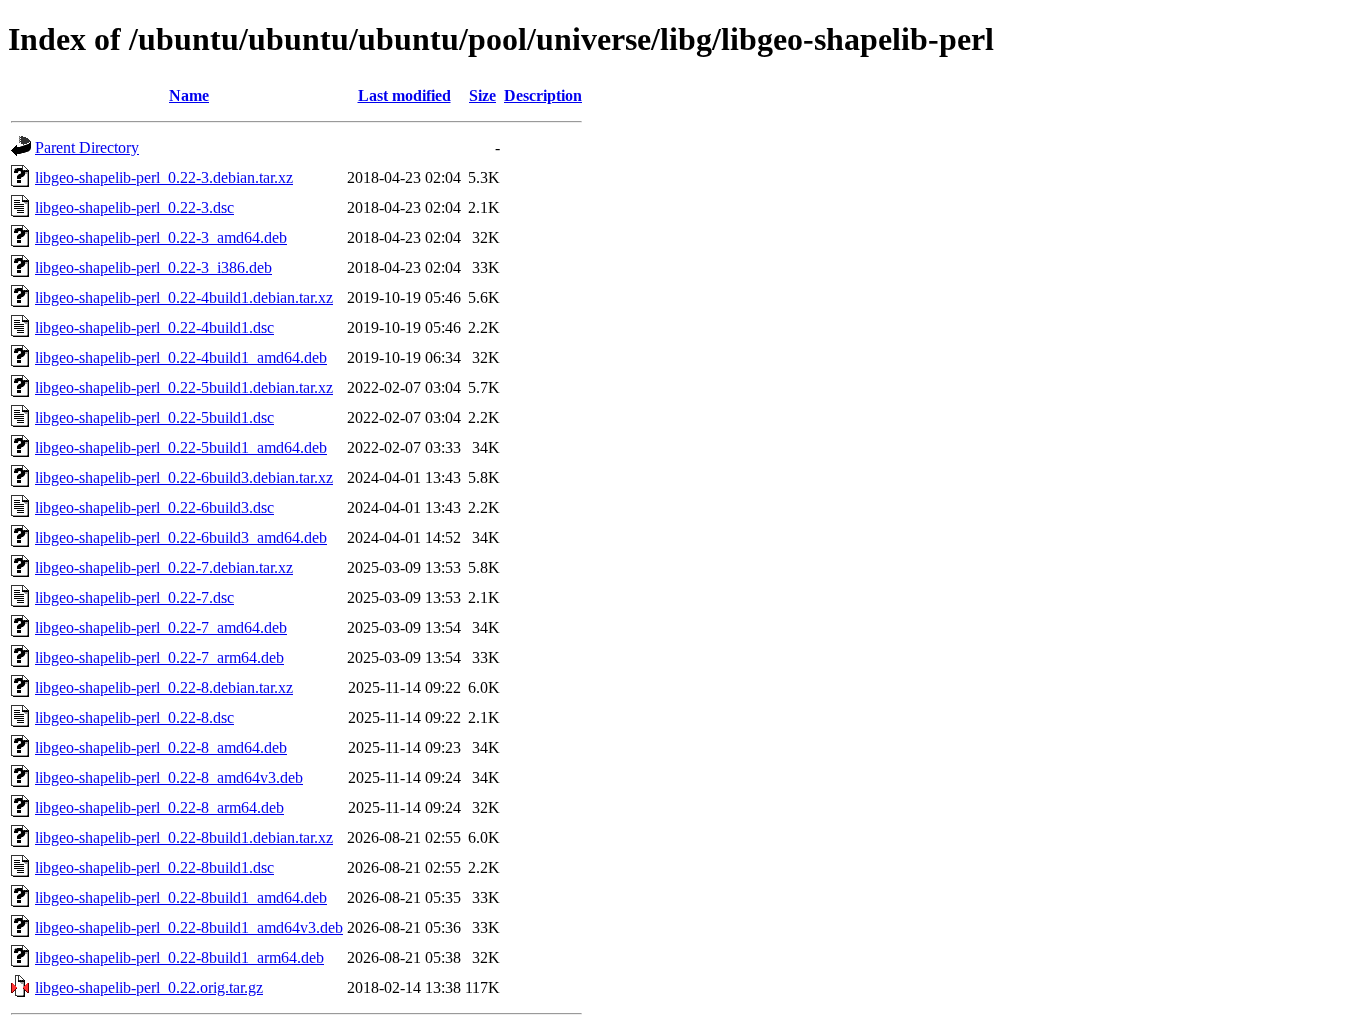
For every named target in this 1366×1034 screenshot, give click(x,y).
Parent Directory (87, 147)
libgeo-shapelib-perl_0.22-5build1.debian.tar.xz (184, 387)
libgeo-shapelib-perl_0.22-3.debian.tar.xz (164, 177)
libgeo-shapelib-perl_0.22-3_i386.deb (153, 267)
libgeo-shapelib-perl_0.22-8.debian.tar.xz (164, 687)
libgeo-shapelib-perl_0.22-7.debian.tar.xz (164, 567)
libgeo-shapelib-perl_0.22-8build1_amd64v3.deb (189, 927)
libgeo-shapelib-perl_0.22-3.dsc (134, 207)
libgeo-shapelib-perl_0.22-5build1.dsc (154, 417)
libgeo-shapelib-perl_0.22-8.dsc (134, 717)
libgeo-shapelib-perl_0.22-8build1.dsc (154, 867)
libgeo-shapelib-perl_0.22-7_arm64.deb (159, 657)
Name (189, 95)
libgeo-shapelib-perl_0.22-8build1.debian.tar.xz (184, 837)
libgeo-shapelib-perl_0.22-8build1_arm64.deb (179, 957)
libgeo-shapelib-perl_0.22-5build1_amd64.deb (181, 447)
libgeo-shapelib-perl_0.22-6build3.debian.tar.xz (184, 477)
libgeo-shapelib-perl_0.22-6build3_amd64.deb (181, 537)
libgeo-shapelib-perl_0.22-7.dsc (134, 597)
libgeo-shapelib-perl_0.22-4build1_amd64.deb (181, 357)
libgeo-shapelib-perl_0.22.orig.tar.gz (149, 987)
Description (543, 95)
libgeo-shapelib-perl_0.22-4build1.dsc (154, 327)
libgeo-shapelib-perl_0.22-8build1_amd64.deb (181, 897)
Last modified (404, 95)
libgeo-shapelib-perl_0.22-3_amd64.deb (161, 237)
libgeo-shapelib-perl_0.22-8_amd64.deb (161, 747)
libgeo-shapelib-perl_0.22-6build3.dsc (154, 507)
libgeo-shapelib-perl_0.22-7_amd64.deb (161, 627)
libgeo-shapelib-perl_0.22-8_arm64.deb (159, 807)
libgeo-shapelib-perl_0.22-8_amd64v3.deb (169, 777)
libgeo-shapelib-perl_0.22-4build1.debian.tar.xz (184, 297)
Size (482, 95)
